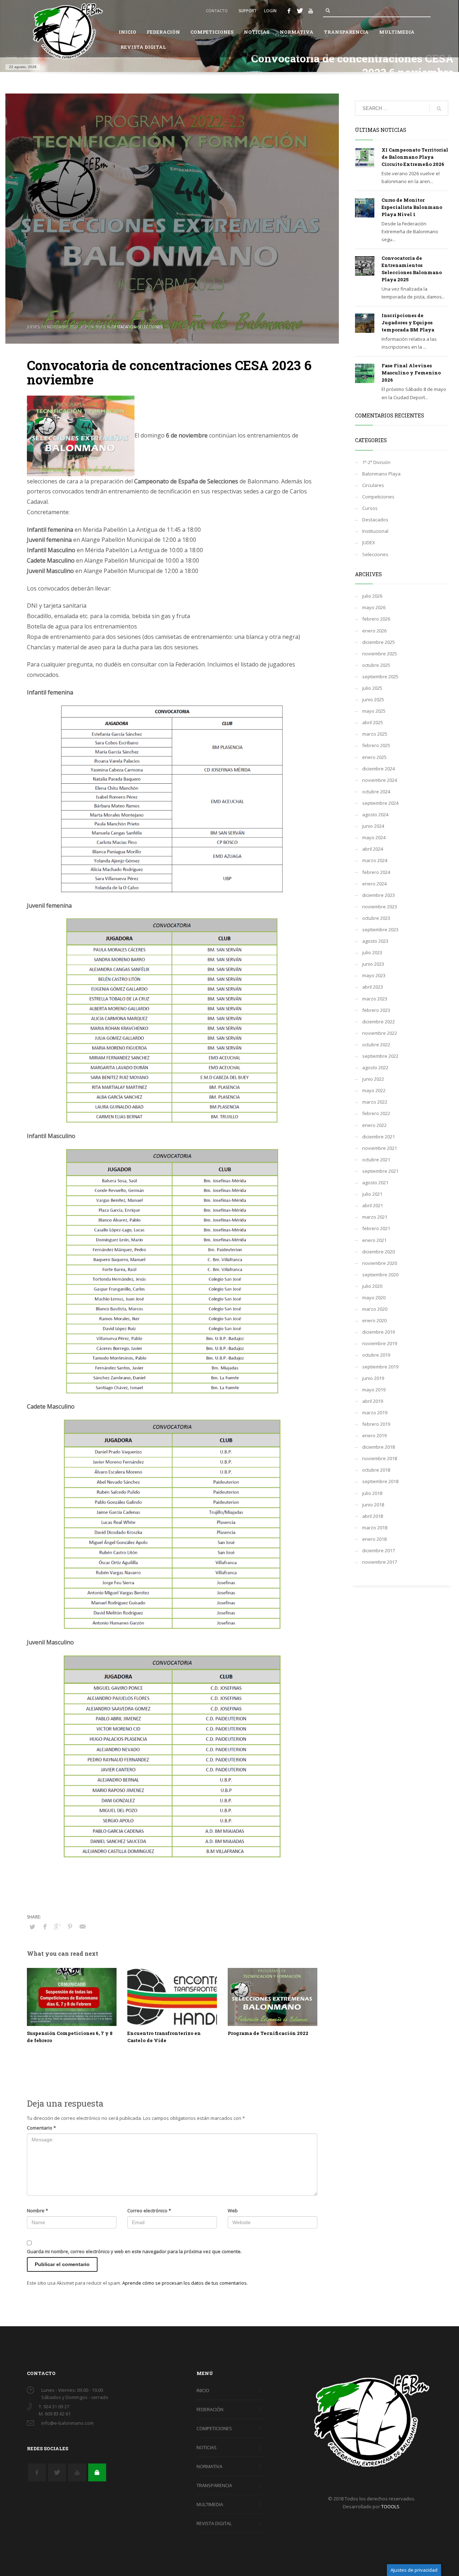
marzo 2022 (375, 1102)
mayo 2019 (374, 1390)
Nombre (37, 2211)
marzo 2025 (375, 734)
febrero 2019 (376, 1424)
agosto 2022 (375, 1067)
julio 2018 (372, 1493)
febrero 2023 (376, 1010)
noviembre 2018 (380, 1458)
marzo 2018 (375, 1528)
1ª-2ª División (376, 462)
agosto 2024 (375, 814)
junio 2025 (373, 699)
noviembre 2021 (380, 1148)
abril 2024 (373, 849)
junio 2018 (373, 1505)
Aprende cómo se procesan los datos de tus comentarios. (185, 2283)
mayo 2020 (374, 1297)
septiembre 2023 (380, 929)
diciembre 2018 (378, 1447)
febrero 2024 (376, 872)
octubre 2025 (376, 665)
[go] (328, 10)
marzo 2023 (375, 999)
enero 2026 (374, 631)
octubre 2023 (376, 918)
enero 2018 (374, 1539)
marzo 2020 (375, 1309)
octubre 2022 (376, 1045)
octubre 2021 (376, 1160)
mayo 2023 (374, 975)
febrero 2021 (376, 1228)
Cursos (370, 508)
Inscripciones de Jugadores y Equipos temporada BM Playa (408, 322)
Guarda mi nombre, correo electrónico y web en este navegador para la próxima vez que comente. (134, 2251)
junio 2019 (373, 1378)
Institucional (375, 531)
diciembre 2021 (378, 1137)
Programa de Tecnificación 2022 (268, 2033)
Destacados (124, 327)
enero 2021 (374, 1240)
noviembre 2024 (380, 780)
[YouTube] (311, 11)
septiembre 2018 (380, 1481)
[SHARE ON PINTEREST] (70, 1926)
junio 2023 (373, 964)
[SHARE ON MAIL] (82, 1926)
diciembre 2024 (378, 769)
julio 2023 (372, 952)
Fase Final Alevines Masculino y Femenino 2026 (411, 373)
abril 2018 (373, 1516)
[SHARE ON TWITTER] (32, 1927)
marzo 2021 (375, 1217)
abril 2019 (373, 1401)
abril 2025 (373, 722)
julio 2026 (372, 596)
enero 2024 (374, 884)
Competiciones (378, 497)
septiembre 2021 (380, 1171)
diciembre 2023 (378, 895)
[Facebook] (289, 11)
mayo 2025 (374, 711)
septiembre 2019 (380, 1367)
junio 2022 (373, 1079)
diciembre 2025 (378, 642)
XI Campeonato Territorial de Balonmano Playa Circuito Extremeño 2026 (415, 157)
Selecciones (150, 327)
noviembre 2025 (380, 654)
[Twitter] (300, 11)
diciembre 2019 (378, 1332)
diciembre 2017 (378, 1550)
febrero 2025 (376, 745)
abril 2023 (373, 987)
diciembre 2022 (378, 1022)
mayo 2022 (374, 1090)
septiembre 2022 (380, 1056)
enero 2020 (374, 1320)
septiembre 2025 (380, 677)
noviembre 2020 (380, 1263)
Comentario (41, 2128)
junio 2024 (373, 826)
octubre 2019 (376, 1355)
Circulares (373, 485)
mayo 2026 (374, 607)
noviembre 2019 (380, 1343)
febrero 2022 (376, 1113)
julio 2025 (372, 688)
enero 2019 (374, 1435)
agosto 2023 (375, 941)
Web (233, 2211)
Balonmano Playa (381, 474)
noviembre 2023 (380, 907)
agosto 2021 (375, 1182)
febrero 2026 (376, 619)
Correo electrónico (149, 2211)
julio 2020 (372, 1286)
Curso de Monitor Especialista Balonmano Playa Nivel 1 (412, 207)
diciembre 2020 (378, 1252)
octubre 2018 (376, 1470)
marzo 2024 (375, 860)
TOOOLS (390, 2506)
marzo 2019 (375, 1413)
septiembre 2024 (380, 803)
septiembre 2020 (380, 1275)
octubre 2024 (376, 792)
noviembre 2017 (380, 1562)
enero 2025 (374, 757)
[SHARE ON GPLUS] (57, 1926)
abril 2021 (373, 1205)
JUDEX (369, 543)
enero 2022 (374, 1125)
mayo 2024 (374, 837)
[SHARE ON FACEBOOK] (45, 1926)
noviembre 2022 (380, 1033)
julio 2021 (372, 1194)
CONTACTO (217, 11)
